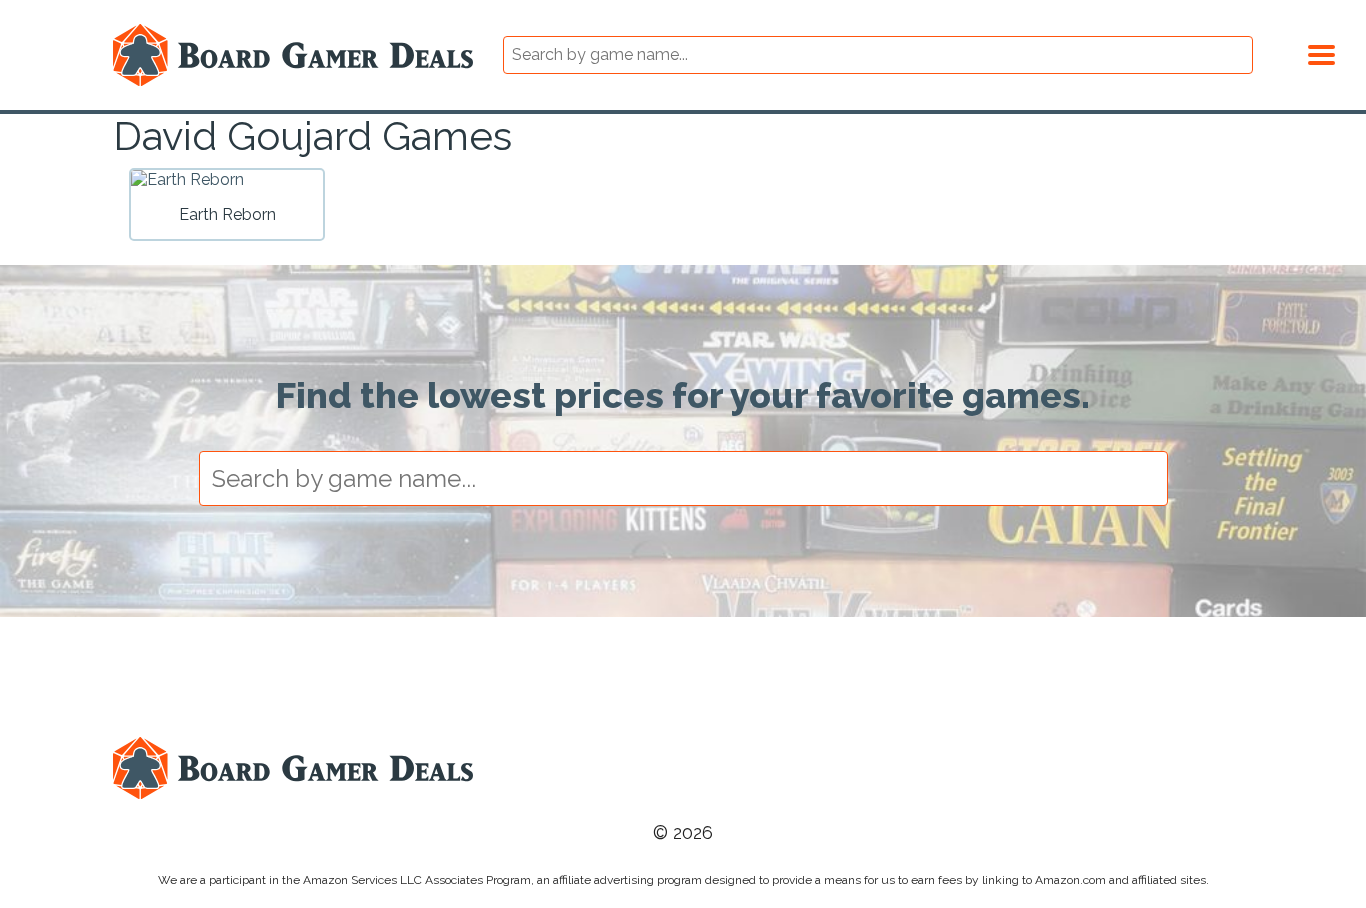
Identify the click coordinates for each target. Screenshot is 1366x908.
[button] (1321, 52)
